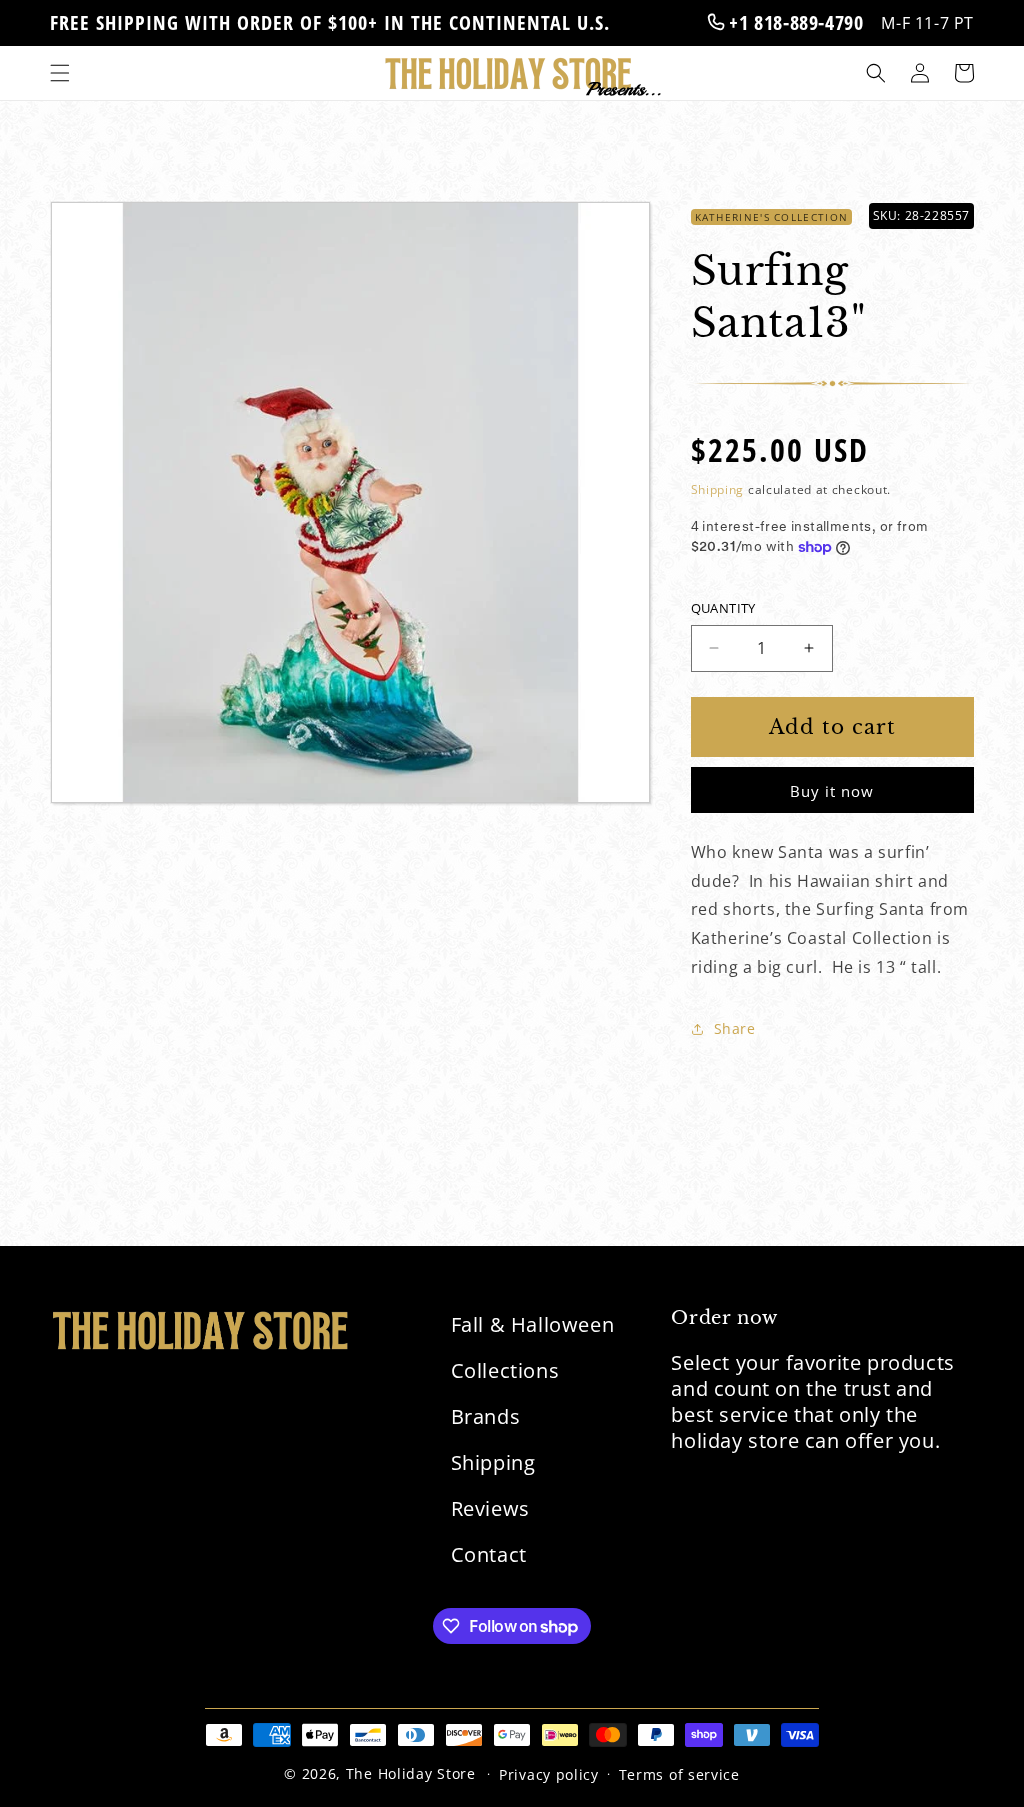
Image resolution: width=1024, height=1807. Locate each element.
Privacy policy (549, 1774)
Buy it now (832, 791)
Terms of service (679, 1774)
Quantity (723, 608)
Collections (505, 1370)
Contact (489, 1554)
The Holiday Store (411, 1773)
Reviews (490, 1508)
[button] (60, 73)
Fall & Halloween (533, 1324)
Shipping (718, 489)
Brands (486, 1416)
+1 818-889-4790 (794, 22)
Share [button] (735, 1028)
